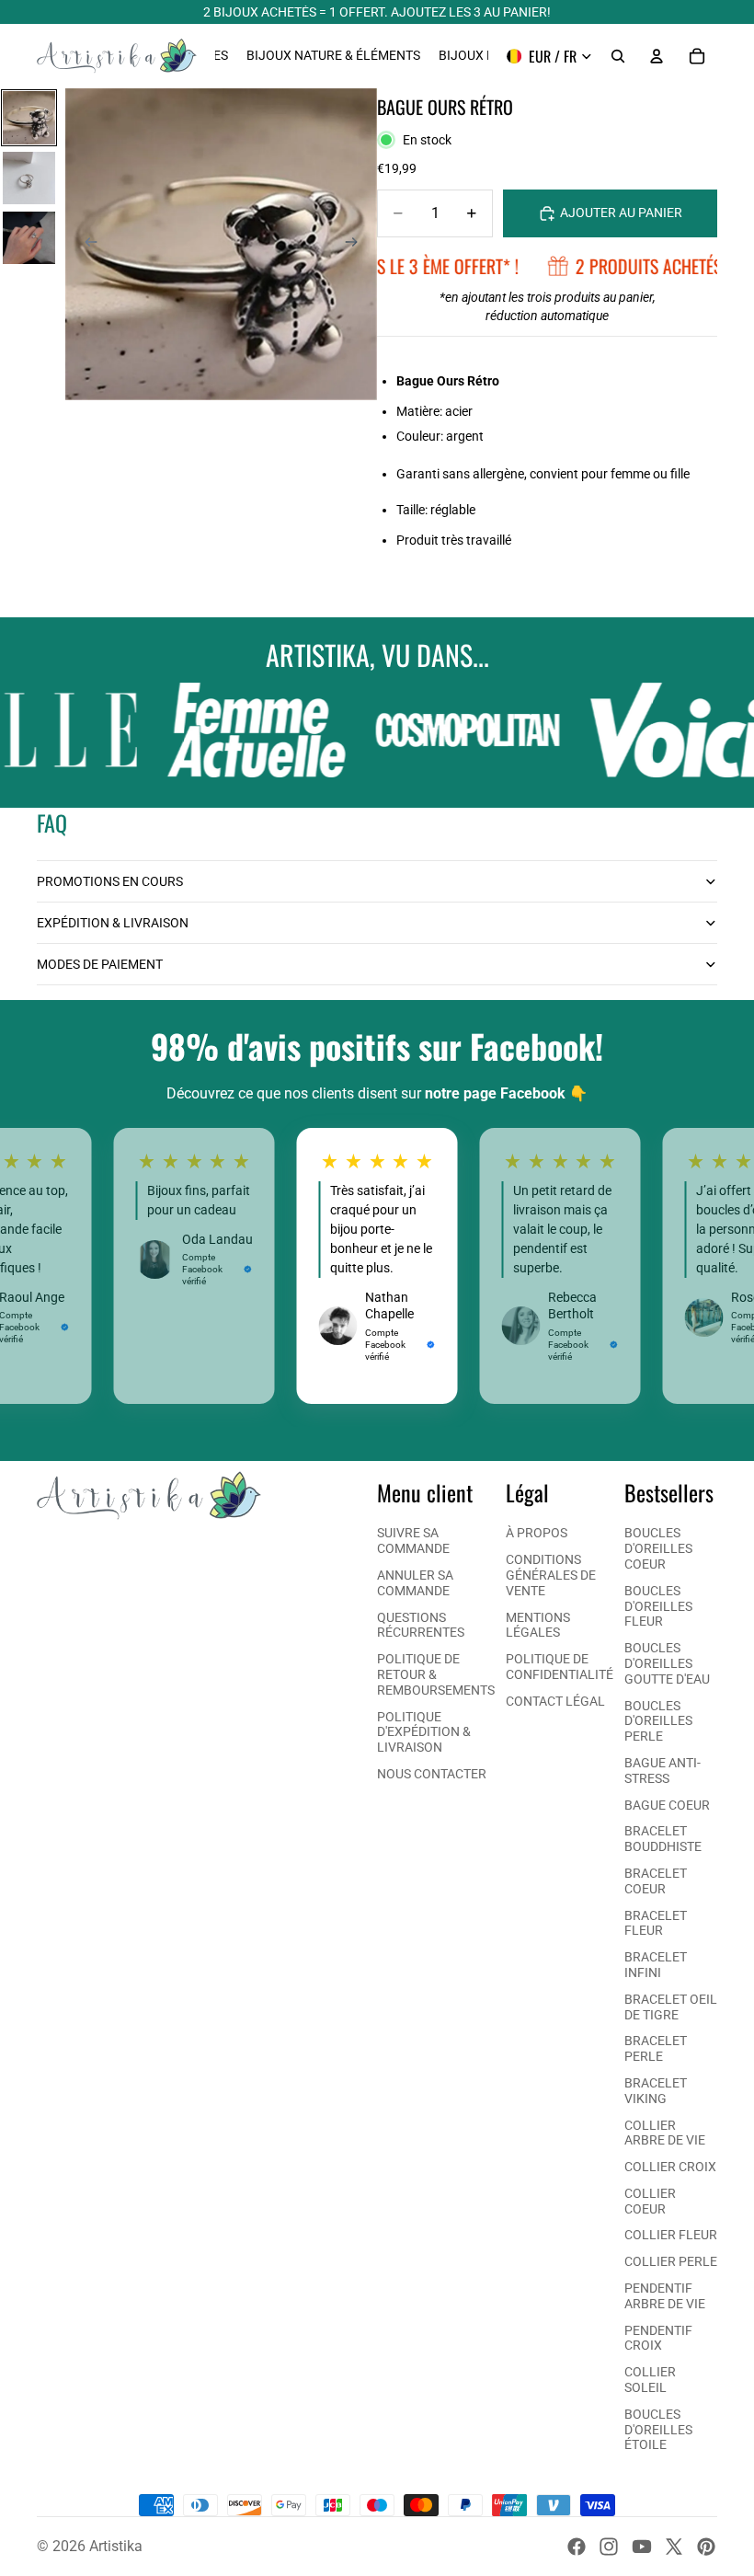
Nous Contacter (432, 1774)
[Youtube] (642, 2547)
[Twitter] (674, 2547)
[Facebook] (577, 2547)
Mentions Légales (538, 1625)
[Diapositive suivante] (357, 245)
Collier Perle (671, 2261)
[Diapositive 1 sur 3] (29, 117)
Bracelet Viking (656, 2091)
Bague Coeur (667, 1805)
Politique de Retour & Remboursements (436, 1674)
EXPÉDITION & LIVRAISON (113, 923)
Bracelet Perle (656, 2048)
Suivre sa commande (413, 1541)
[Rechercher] (618, 56)
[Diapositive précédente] (86, 245)
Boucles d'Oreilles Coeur (658, 1548)
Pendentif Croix (658, 2338)
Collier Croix (670, 2167)
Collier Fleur (671, 2235)
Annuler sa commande (415, 1583)
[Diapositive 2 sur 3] (29, 178)
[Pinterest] (706, 2547)
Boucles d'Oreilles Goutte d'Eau (667, 1663)
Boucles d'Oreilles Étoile (658, 2430)
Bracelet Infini (656, 1965)
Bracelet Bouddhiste (663, 1839)
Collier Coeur (650, 2201)
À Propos (537, 1533)
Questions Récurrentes (421, 1625)
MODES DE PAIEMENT (100, 964)
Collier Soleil (650, 2380)
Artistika (116, 2546)
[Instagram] (609, 2547)
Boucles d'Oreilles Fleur (658, 1606)
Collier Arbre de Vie (665, 2133)
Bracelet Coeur (656, 1881)
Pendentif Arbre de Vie (665, 2296)
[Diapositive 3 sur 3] (29, 238)
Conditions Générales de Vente (551, 1575)
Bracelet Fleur (656, 1923)
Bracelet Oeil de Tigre (671, 2007)
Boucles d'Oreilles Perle (658, 1721)
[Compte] (657, 56)
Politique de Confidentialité (560, 1667)
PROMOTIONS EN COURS (110, 881)
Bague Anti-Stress (663, 1771)
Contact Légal (555, 1701)
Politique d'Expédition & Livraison (424, 1732)
